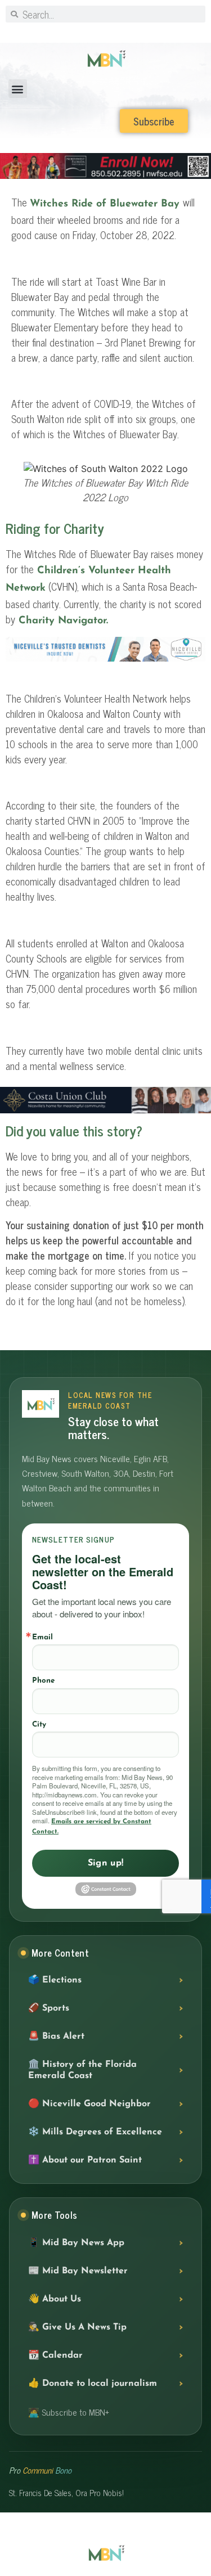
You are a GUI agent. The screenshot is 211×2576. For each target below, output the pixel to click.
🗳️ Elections (55, 1980)
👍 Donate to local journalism (93, 2384)
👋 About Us (55, 2299)
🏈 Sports (49, 2008)
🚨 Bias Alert (56, 2036)
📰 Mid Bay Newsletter (78, 2271)
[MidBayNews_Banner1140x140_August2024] (105, 177)
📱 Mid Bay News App (76, 2243)
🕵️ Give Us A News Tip (77, 2327)
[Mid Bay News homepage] (41, 1404)
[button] (18, 89)
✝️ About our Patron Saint (85, 2160)
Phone (43, 1681)
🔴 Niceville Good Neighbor (89, 2104)
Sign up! (106, 1863)
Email (42, 1637)
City (39, 1725)
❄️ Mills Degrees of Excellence (95, 2132)
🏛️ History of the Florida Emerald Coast (82, 2070)
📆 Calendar (55, 2355)
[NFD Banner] (105, 659)
